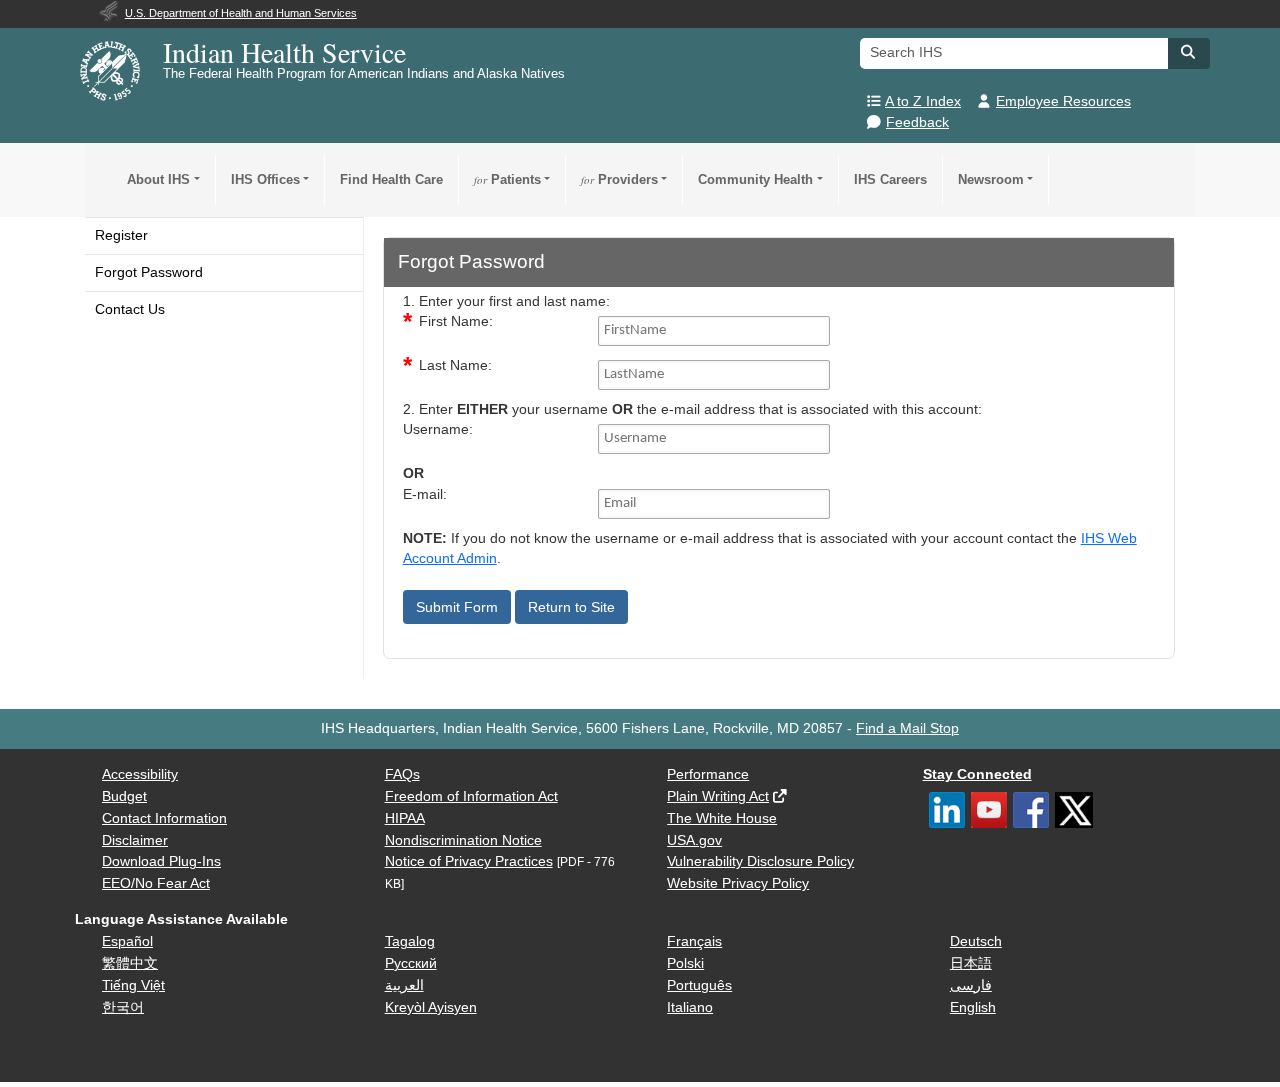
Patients (507, 179)
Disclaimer (135, 840)
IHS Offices (265, 179)
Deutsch (976, 941)
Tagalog (410, 941)
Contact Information (164, 818)
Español (127, 941)
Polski (685, 963)
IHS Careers (890, 179)
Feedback (917, 122)
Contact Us (130, 309)
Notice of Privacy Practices (469, 861)
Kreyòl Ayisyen (431, 1007)
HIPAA (405, 818)
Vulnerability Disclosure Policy (760, 861)
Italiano (690, 1007)
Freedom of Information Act (471, 796)
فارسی (971, 985)
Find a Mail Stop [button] (907, 728)
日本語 (971, 963)
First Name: (456, 321)
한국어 (123, 1007)
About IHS (158, 179)
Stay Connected (977, 774)
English (973, 1007)
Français (694, 941)
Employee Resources (1063, 101)
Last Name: (455, 365)
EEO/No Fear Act (156, 883)
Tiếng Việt (133, 985)
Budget (124, 796)
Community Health (755, 179)
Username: (438, 429)
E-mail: (425, 494)
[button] (1189, 52)
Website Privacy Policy (738, 883)
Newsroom (991, 179)
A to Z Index (923, 101)
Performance (708, 774)
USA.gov (694, 840)
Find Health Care (391, 179)
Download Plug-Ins (161, 861)
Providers (619, 179)
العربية (404, 985)
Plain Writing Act (718, 796)
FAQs (402, 774)
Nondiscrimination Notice (463, 840)
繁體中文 (130, 963)
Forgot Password (149, 272)
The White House (722, 818)
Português (699, 985)
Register (121, 235)
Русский (411, 963)
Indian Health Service (284, 52)
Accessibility (140, 774)
